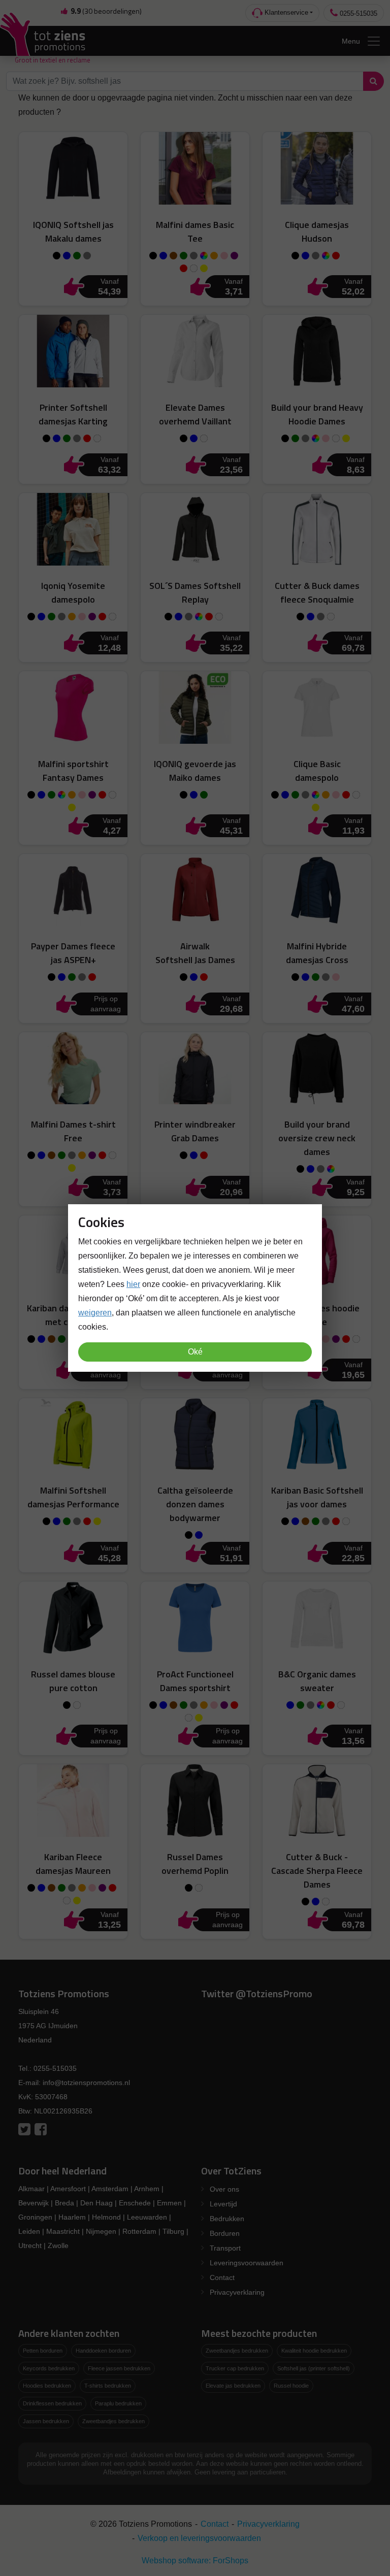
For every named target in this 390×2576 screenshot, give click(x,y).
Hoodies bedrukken (47, 2386)
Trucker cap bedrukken (235, 2368)
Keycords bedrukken (49, 2368)
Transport (225, 2248)
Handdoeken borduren (103, 2351)
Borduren (225, 2233)
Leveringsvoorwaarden (247, 2263)
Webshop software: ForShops (195, 2561)
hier (133, 1284)
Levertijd (223, 2204)
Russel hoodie (291, 2386)
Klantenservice (285, 12)
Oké (195, 1352)
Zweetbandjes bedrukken (113, 2421)
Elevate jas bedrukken (233, 2386)
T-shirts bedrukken (108, 2386)
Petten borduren (43, 2351)
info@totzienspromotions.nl (86, 2083)
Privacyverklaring (237, 2292)
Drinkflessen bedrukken (52, 2403)
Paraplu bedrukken (118, 2403)
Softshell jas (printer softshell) (314, 2368)
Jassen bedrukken (46, 2421)
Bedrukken (227, 2219)
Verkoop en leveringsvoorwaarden (199, 2538)
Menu (351, 41)
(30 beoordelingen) (106, 11)
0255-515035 (357, 13)
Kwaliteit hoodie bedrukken (314, 2351)
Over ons (224, 2189)
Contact (222, 2277)
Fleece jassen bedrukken (119, 2368)
